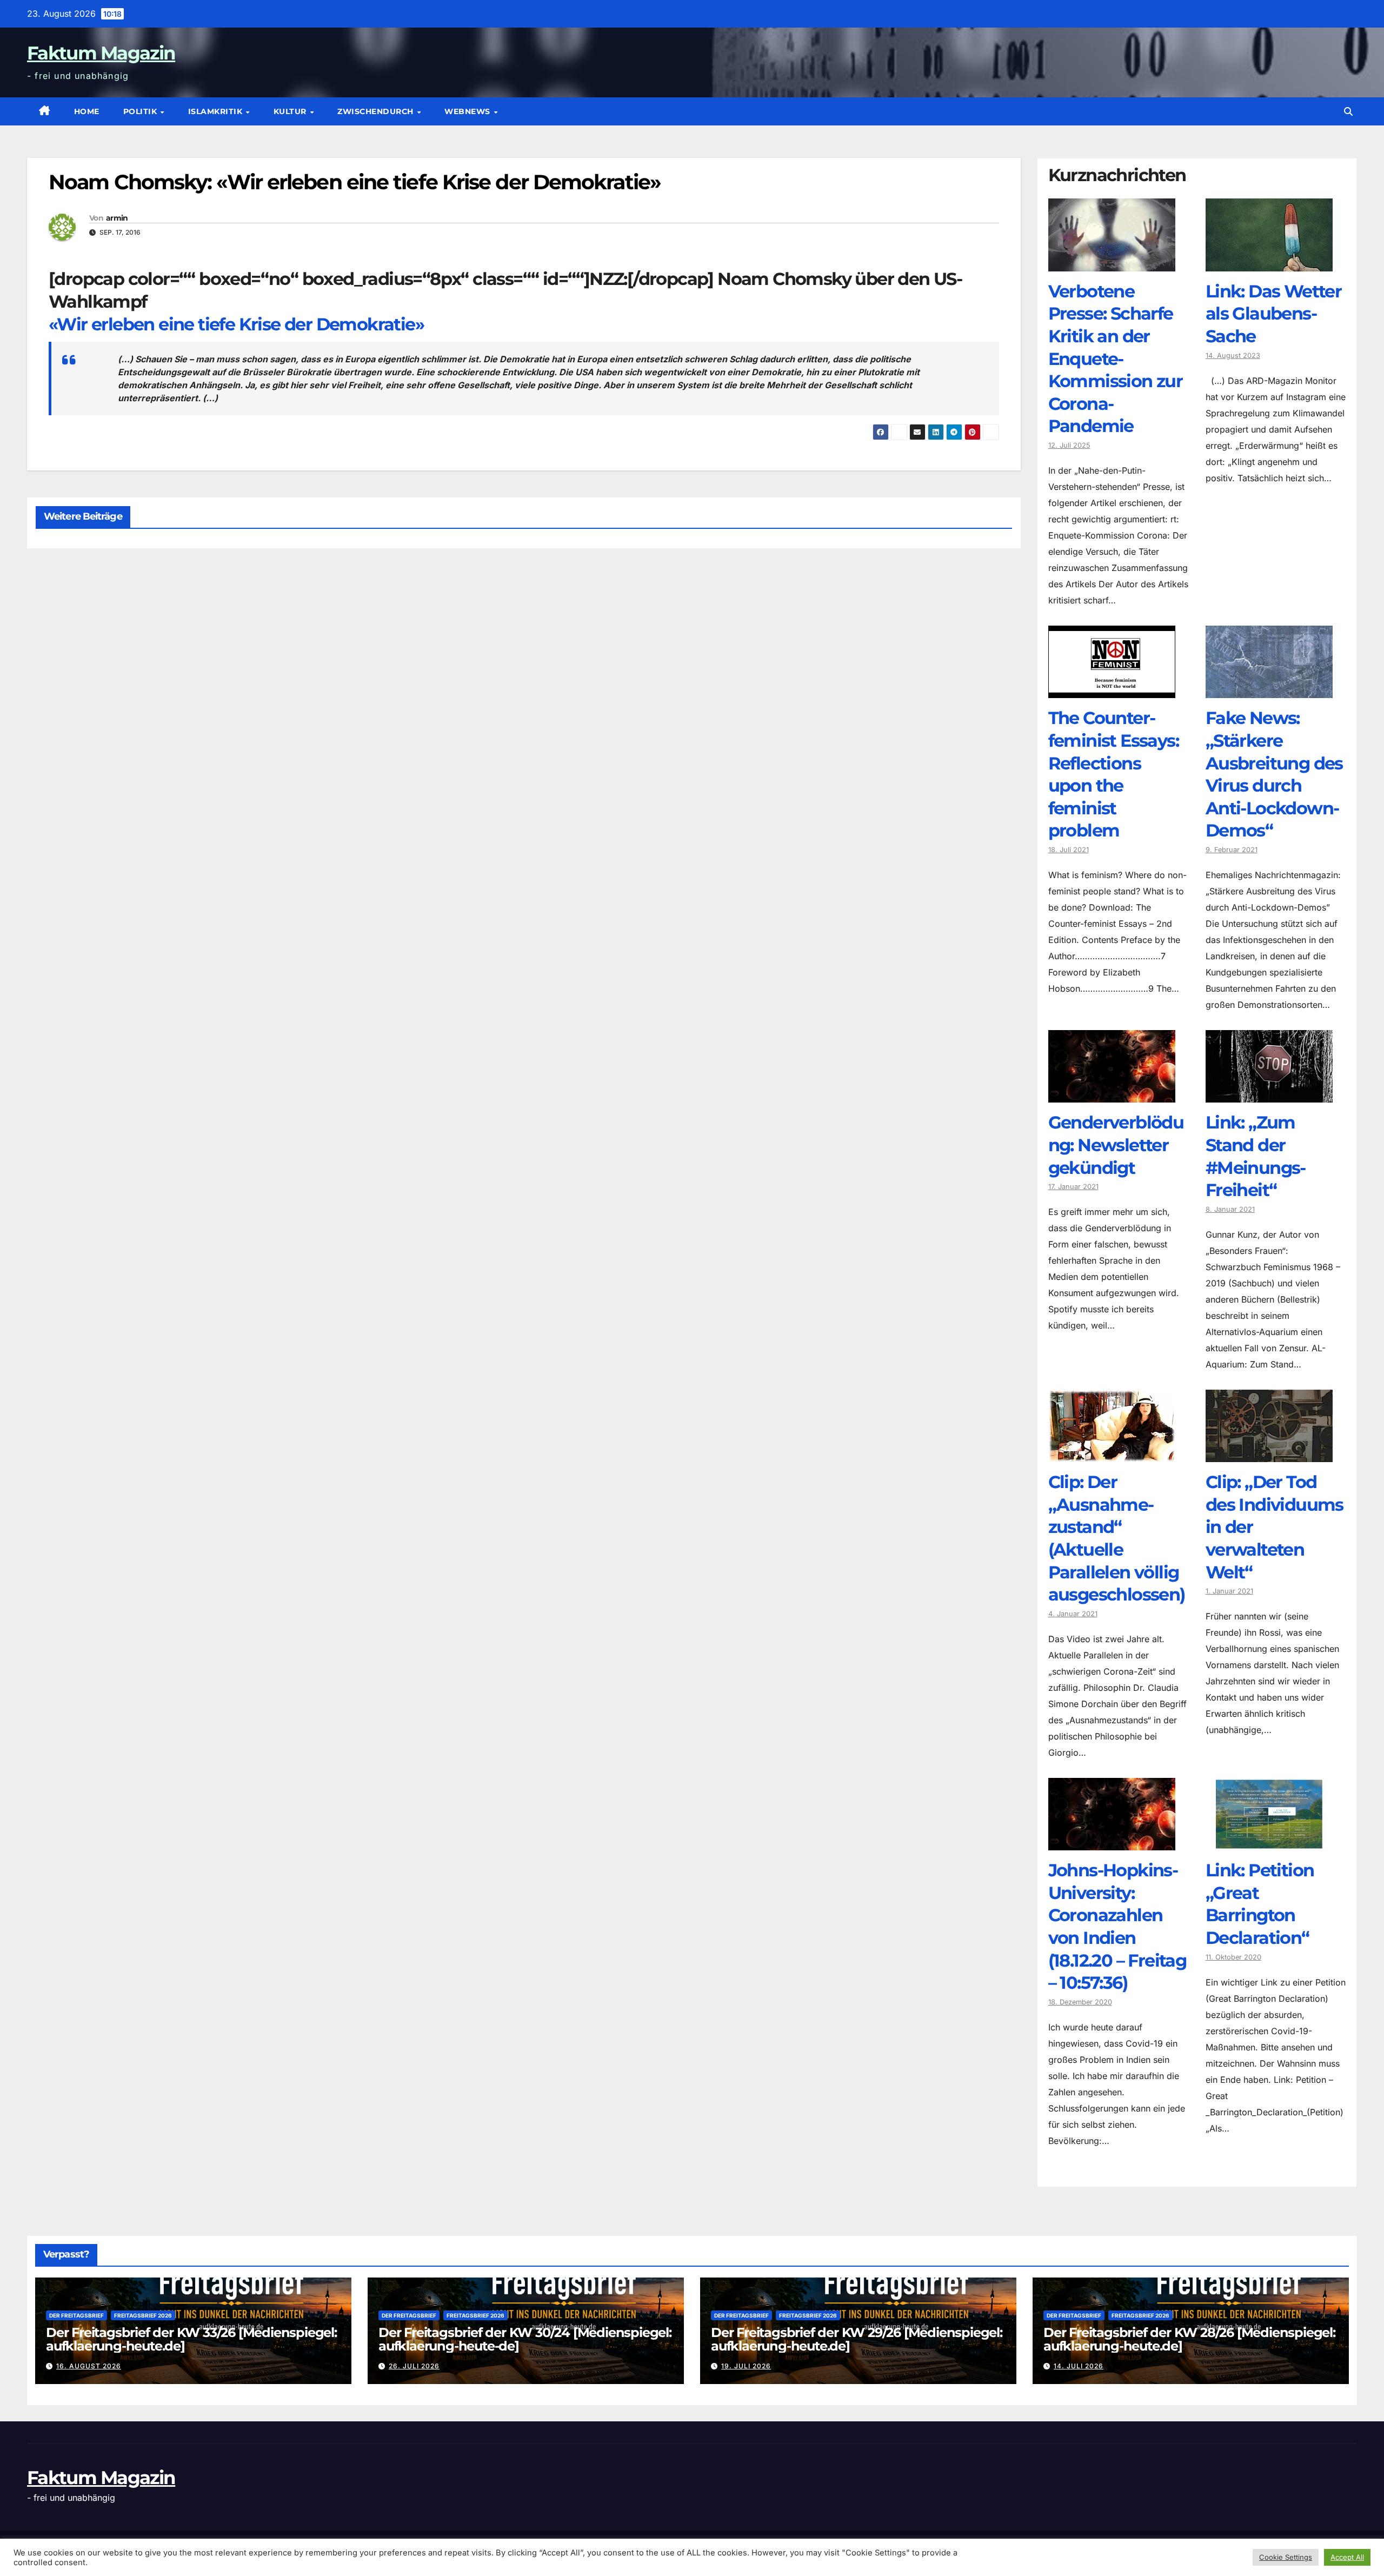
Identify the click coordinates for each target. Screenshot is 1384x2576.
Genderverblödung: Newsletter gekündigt (1116, 1145)
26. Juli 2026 (414, 2366)
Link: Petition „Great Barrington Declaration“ (1260, 1904)
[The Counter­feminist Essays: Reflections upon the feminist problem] (1112, 690)
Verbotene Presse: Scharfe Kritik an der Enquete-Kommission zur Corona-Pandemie (1116, 359)
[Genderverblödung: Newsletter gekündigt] (1112, 1094)
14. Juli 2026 (1079, 2366)
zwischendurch (377, 111)
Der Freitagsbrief (76, 2315)
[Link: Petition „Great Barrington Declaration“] (1269, 1842)
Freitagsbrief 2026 (143, 2315)
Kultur (291, 111)
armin (117, 218)
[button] (1348, 111)
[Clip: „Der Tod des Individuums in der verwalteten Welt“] (1269, 1454)
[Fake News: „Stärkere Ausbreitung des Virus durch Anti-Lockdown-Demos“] (1269, 690)
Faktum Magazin (101, 53)
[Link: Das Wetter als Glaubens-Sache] (1269, 263)
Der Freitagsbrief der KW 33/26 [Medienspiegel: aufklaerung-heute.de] (191, 2339)
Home (87, 111)
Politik (141, 111)
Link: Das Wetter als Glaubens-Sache (1273, 314)
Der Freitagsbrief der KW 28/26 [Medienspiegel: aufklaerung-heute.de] (1189, 2339)
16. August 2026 (89, 2366)
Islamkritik (217, 111)
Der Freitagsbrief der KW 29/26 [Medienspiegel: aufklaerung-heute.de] (857, 2339)
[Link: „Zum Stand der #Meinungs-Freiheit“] (1269, 1094)
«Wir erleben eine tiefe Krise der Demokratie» (236, 324)
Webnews (468, 111)
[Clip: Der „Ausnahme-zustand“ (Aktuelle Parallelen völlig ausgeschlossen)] (1112, 1454)
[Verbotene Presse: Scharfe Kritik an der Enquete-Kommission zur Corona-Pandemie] (1112, 263)
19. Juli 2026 (746, 2366)
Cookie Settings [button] (1286, 2557)
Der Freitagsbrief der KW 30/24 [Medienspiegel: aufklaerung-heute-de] (525, 2339)
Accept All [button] (1347, 2557)
